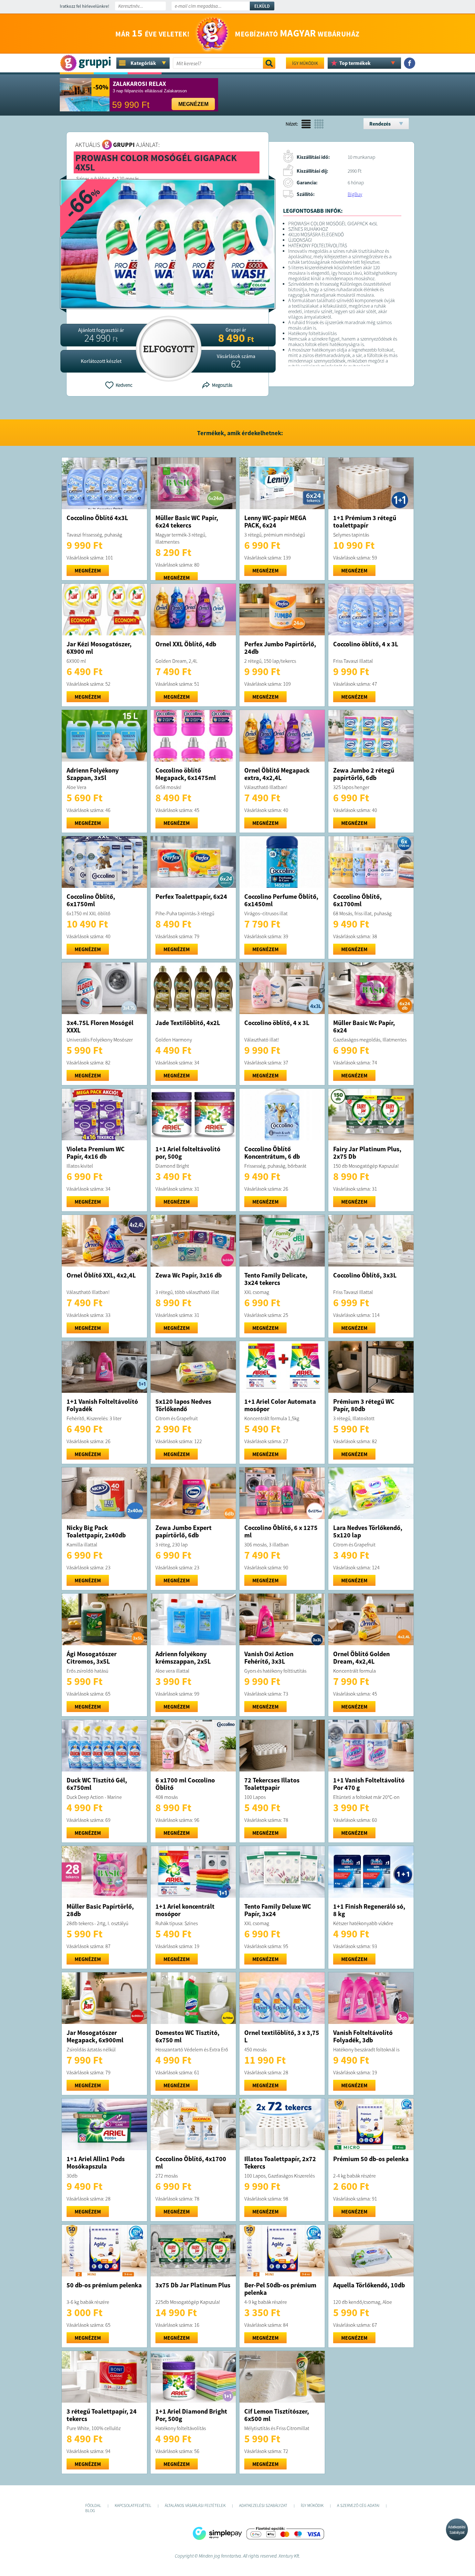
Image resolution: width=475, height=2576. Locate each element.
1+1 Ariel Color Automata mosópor (280, 1405)
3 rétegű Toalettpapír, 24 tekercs (102, 2415)
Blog (90, 2511)
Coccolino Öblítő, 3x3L (365, 1275)
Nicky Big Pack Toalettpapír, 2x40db (96, 1531)
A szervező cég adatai (358, 2505)
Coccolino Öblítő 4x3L (97, 518)
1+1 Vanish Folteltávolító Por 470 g (369, 1784)
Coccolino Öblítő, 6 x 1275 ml (281, 1531)
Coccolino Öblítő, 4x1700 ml (191, 2162)
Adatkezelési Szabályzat (457, 2530)
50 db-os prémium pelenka (104, 2285)
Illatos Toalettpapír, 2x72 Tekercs (280, 2162)
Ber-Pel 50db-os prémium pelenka (280, 2289)
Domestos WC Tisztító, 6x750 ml (187, 2036)
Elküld (262, 6)
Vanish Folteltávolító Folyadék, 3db (363, 2036)
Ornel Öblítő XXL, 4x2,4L (101, 1275)
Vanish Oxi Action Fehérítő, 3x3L (269, 1657)
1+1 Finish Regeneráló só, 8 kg (369, 1910)
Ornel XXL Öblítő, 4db (186, 644)
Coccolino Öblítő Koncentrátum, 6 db (272, 1153)
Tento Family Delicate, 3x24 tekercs (276, 1279)
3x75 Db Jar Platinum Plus (193, 2285)
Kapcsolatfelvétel (133, 2505)
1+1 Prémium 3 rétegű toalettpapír (365, 521)
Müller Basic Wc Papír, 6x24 (364, 1026)
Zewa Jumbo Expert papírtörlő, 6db (184, 1531)
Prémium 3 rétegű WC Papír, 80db (364, 1405)
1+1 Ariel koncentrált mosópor (185, 1910)
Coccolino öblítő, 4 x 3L (366, 644)
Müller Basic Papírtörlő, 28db (100, 1910)
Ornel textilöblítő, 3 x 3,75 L (282, 2036)
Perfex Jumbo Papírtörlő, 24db (280, 648)
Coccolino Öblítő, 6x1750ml (91, 900)
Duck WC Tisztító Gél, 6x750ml (97, 1784)
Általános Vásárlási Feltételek (195, 2505)
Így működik (305, 63)
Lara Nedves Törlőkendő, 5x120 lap (368, 1531)
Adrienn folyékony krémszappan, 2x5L (183, 1657)
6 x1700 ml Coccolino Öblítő (185, 1784)
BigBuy (355, 194)
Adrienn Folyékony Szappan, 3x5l (93, 774)
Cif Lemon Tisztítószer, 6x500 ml (277, 2415)
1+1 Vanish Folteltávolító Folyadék (102, 1405)
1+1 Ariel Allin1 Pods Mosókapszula (96, 2162)
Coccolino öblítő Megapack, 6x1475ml (186, 774)
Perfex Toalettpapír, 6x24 (191, 896)
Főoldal (93, 2505)
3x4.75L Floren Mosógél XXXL (100, 1026)
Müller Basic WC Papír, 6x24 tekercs (187, 521)
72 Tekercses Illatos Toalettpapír (272, 1784)
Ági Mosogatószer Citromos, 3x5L (92, 1657)
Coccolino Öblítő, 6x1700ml (357, 900)
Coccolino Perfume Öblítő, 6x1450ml (281, 900)
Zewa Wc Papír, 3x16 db (189, 1275)
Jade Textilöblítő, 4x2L (188, 1023)
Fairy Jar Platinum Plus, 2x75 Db (367, 1153)
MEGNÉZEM (88, 570)
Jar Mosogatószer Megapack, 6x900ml (95, 2036)
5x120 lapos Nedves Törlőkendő (183, 1405)
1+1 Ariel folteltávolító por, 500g (188, 1153)
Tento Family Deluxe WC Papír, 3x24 (278, 1910)
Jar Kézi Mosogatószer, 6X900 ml (99, 648)
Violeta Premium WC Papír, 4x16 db (96, 1153)
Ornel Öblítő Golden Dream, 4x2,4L (361, 1657)
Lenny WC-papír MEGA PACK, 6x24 (275, 521)
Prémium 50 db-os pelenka (371, 2159)
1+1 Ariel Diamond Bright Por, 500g (191, 2415)
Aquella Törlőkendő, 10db (369, 2285)
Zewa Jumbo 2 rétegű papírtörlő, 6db (364, 774)
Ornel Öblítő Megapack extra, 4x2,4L (277, 774)
